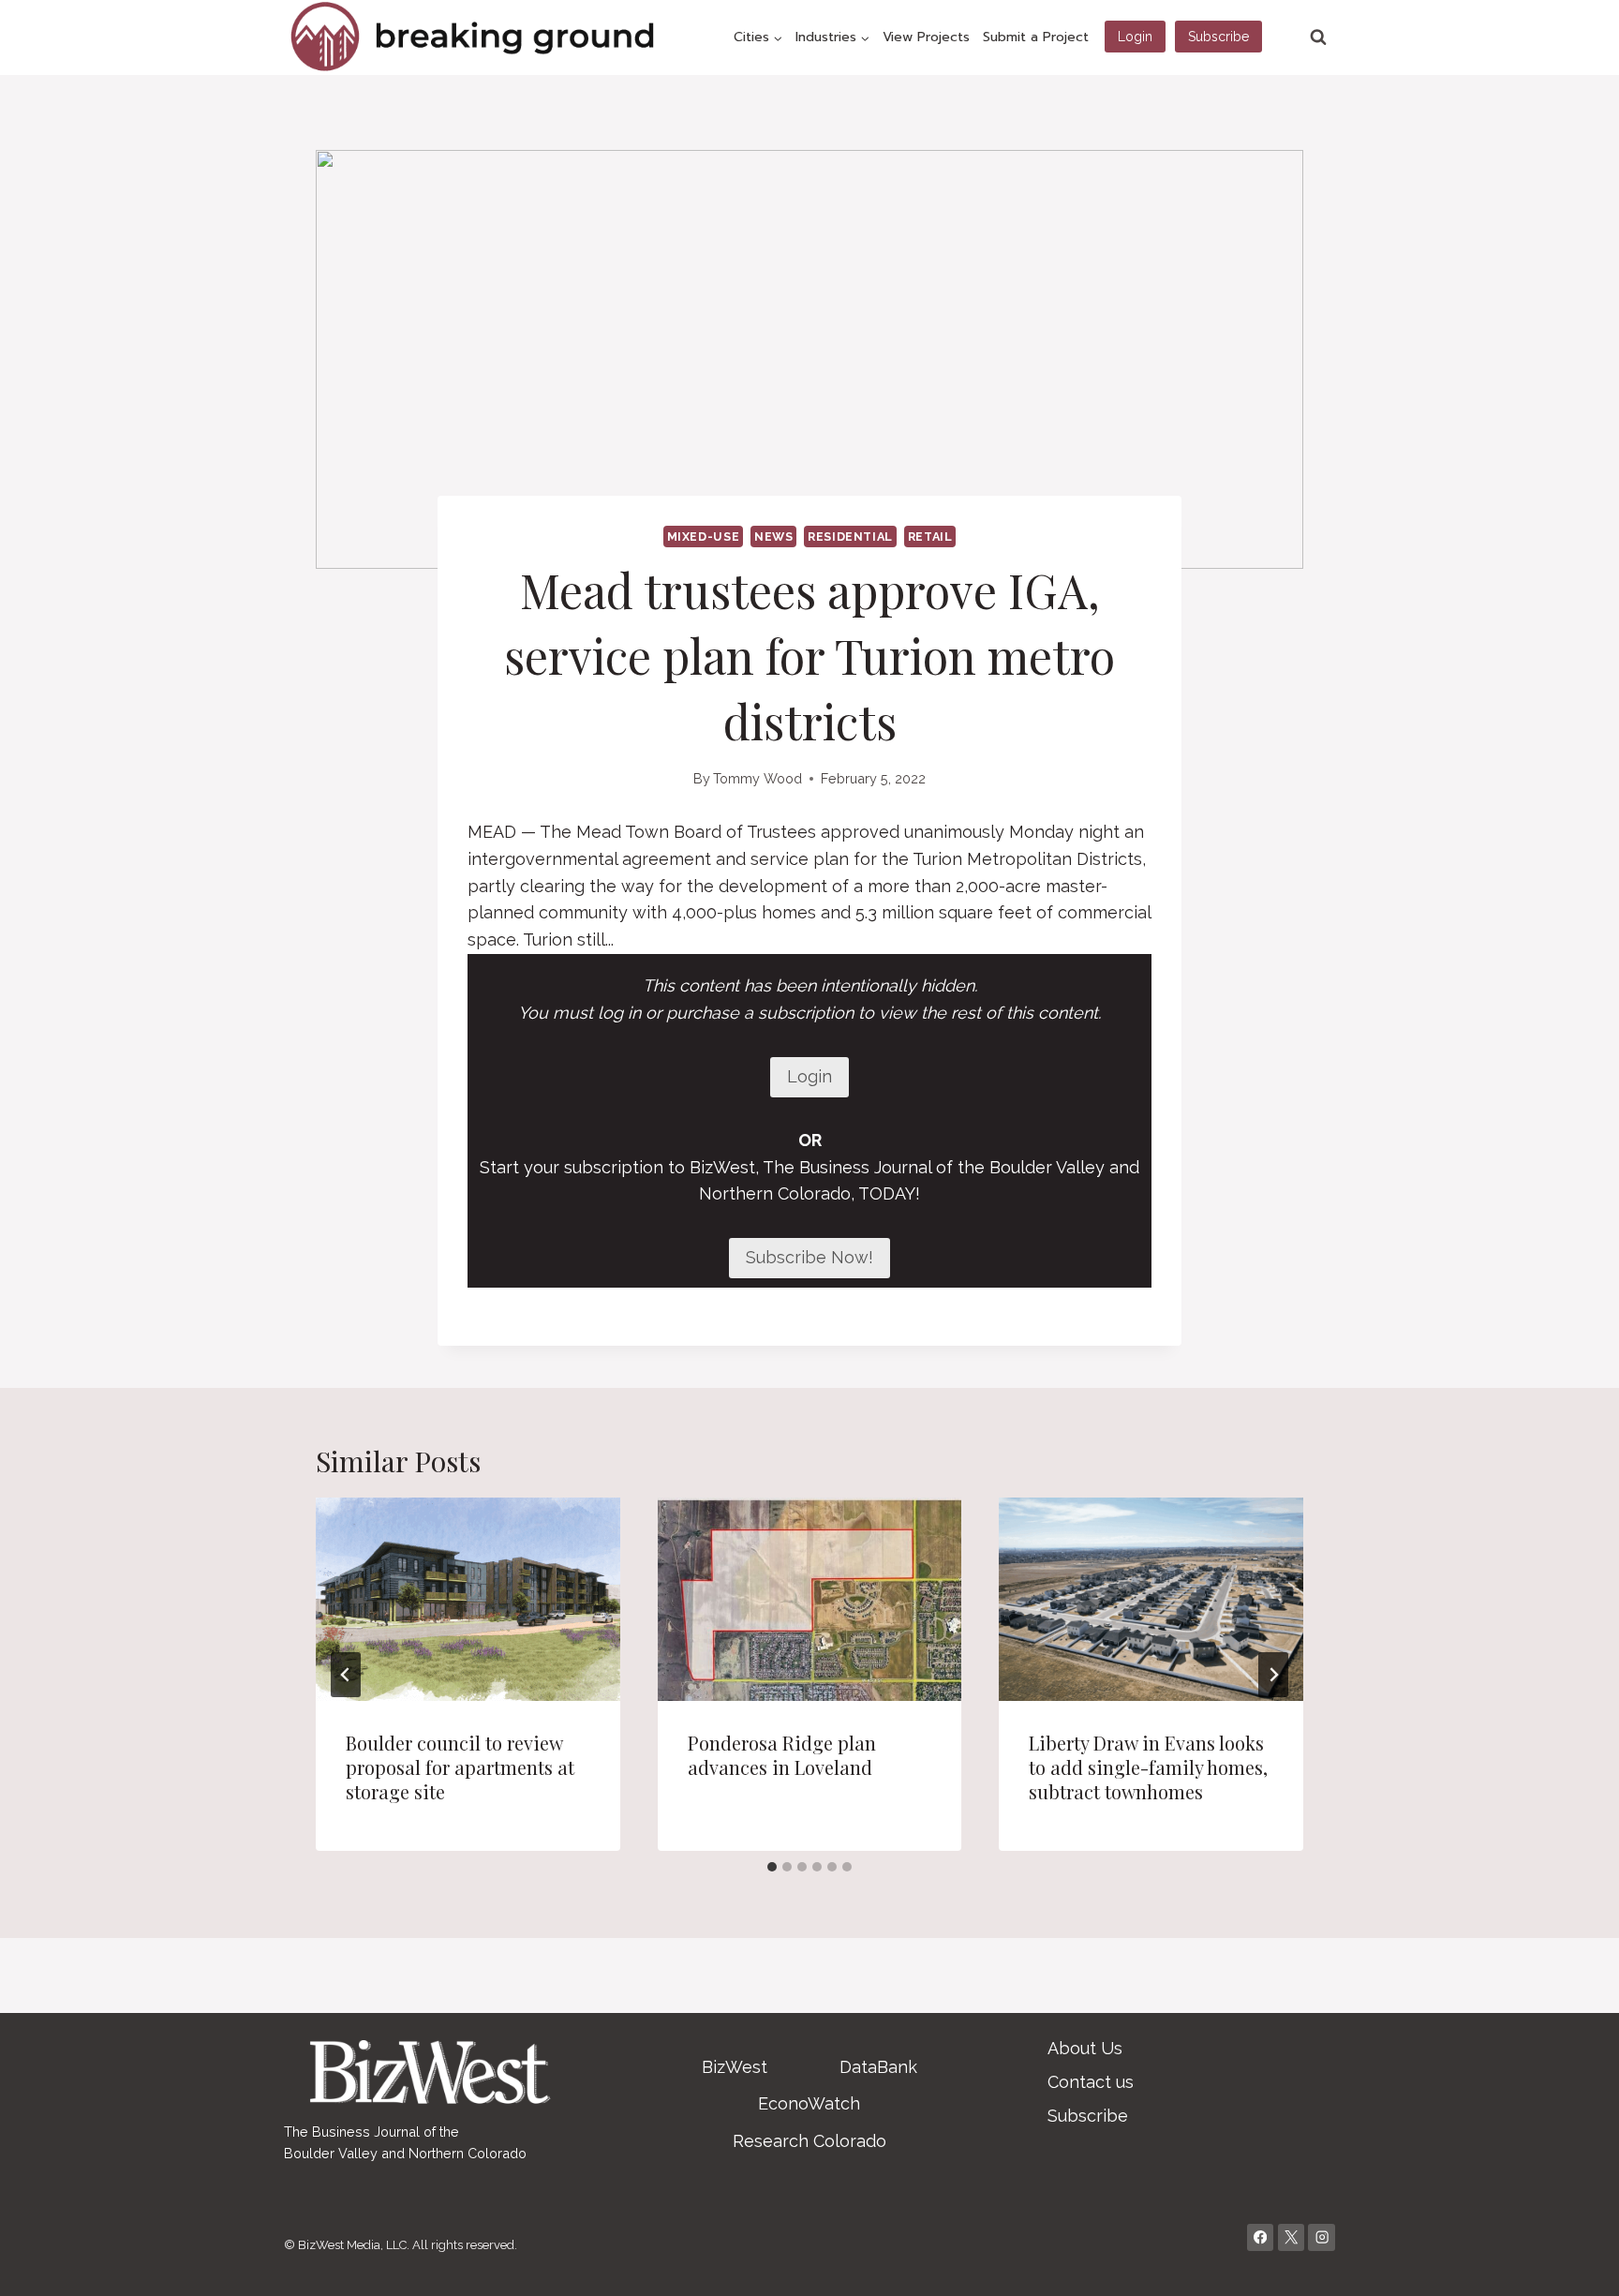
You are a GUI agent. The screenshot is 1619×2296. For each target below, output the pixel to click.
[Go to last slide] (346, 1675)
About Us (1085, 2048)
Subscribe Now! (809, 1257)
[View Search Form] (1318, 37)
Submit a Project (1036, 37)
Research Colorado (809, 2141)
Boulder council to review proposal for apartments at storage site (460, 1767)
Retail (930, 537)
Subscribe (1218, 37)
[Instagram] (1322, 2237)
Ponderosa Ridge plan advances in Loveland (782, 1755)
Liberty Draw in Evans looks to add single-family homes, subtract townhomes (1148, 1767)
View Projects (926, 37)
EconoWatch (809, 2103)
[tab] (772, 1867)
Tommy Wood (758, 778)
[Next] (1273, 1675)
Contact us (1091, 2082)
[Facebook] (1261, 2237)
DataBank (878, 2067)
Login (1135, 37)
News (774, 537)
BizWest (735, 2067)
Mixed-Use (704, 537)
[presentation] (468, 1599)
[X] (1292, 2237)
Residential (850, 537)
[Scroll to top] (1576, 2262)
